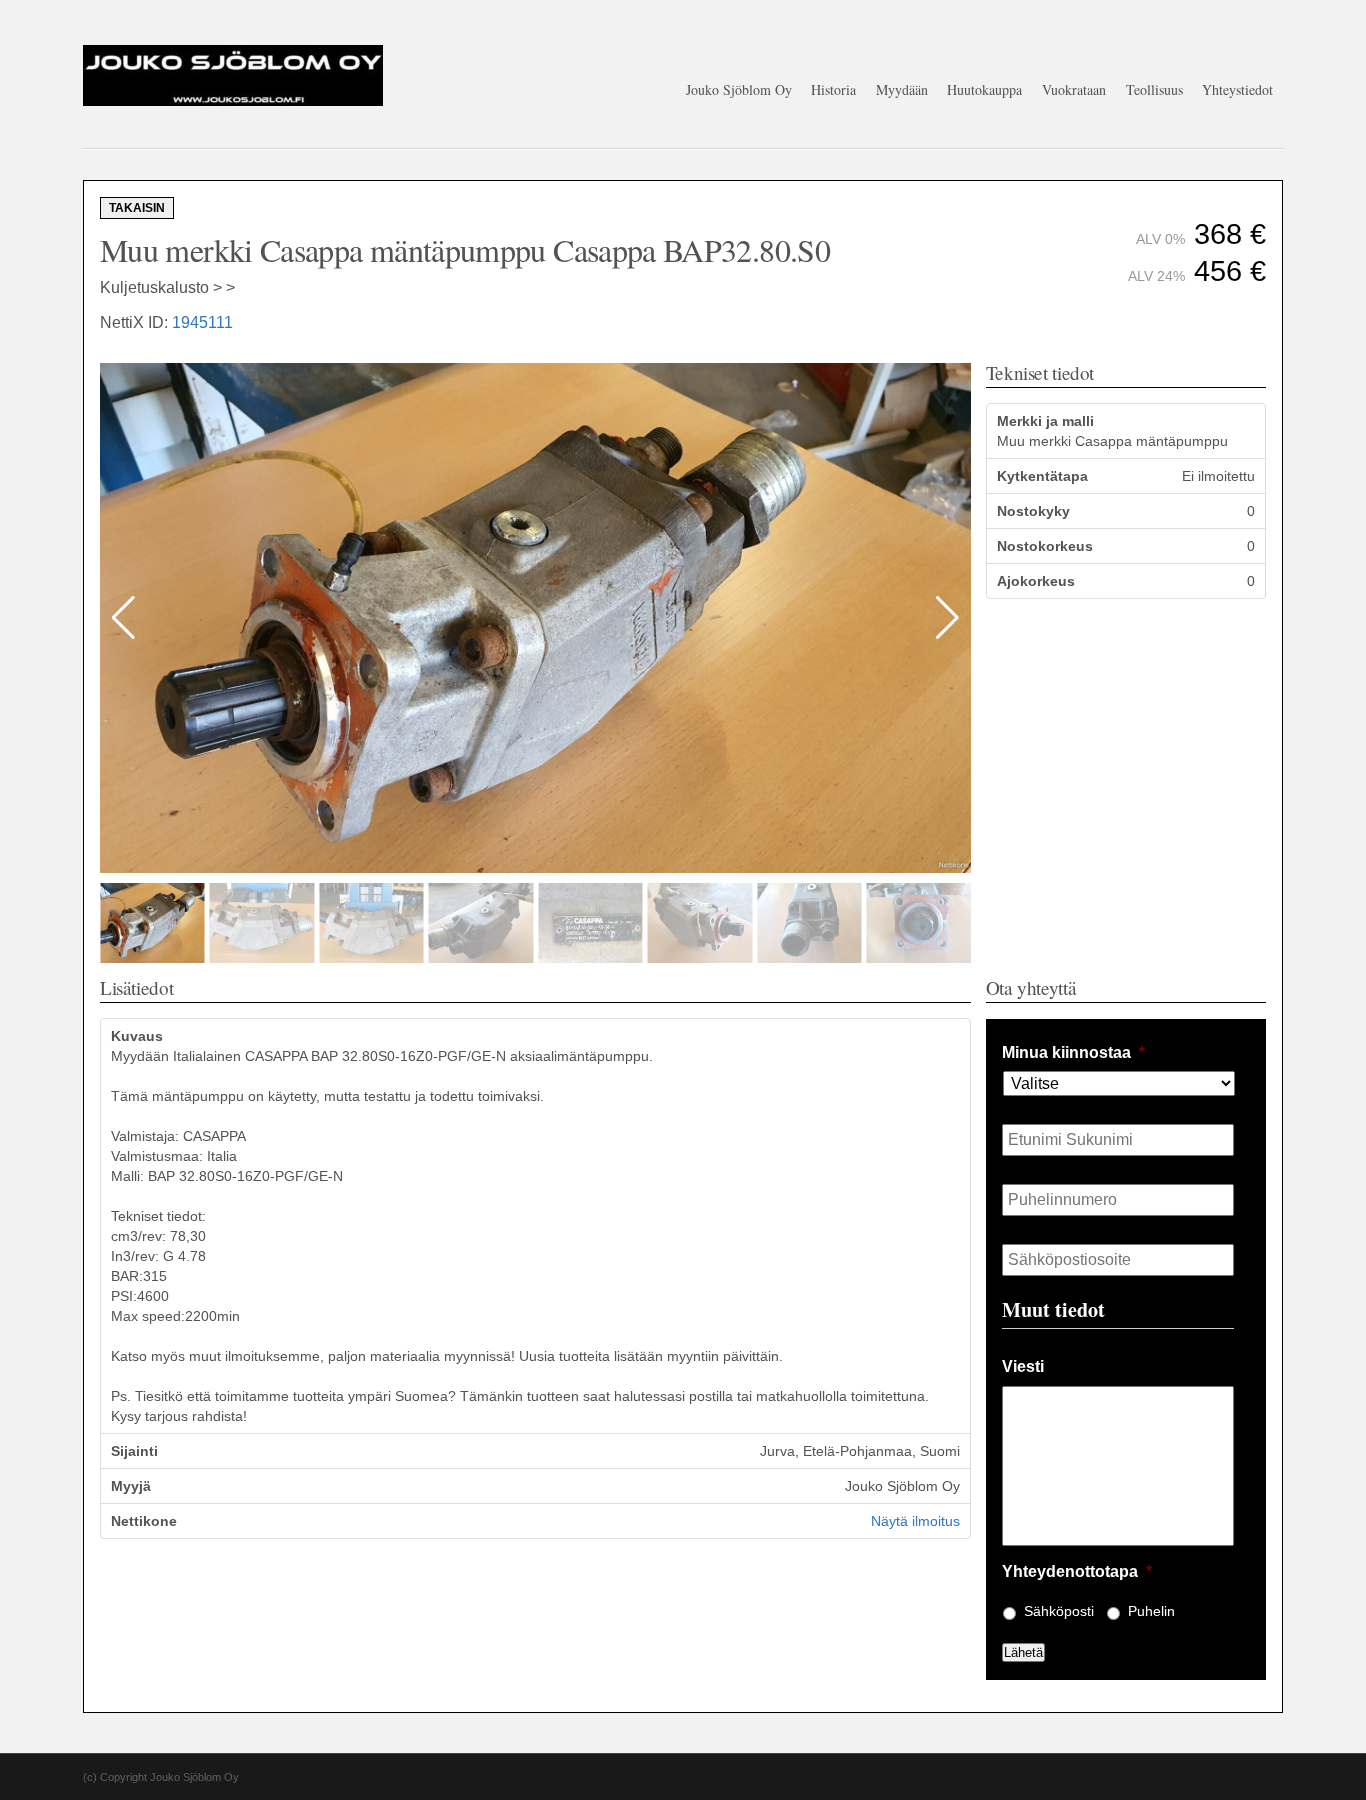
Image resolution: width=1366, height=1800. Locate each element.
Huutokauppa (984, 89)
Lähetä (1023, 1652)
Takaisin (137, 208)
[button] (947, 618)
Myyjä (131, 1486)
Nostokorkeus (1045, 546)
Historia (833, 89)
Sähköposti (1059, 1611)
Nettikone (144, 1521)
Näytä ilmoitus (915, 1521)
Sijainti (134, 1451)
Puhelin (1151, 1611)
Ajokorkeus (1036, 581)
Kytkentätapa (1042, 476)
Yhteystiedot (1237, 89)
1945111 (202, 322)
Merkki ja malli (1045, 421)
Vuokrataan (1074, 89)
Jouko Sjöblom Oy (739, 89)
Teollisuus (1154, 89)
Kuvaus (137, 1036)
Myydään (902, 89)
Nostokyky (1033, 511)
